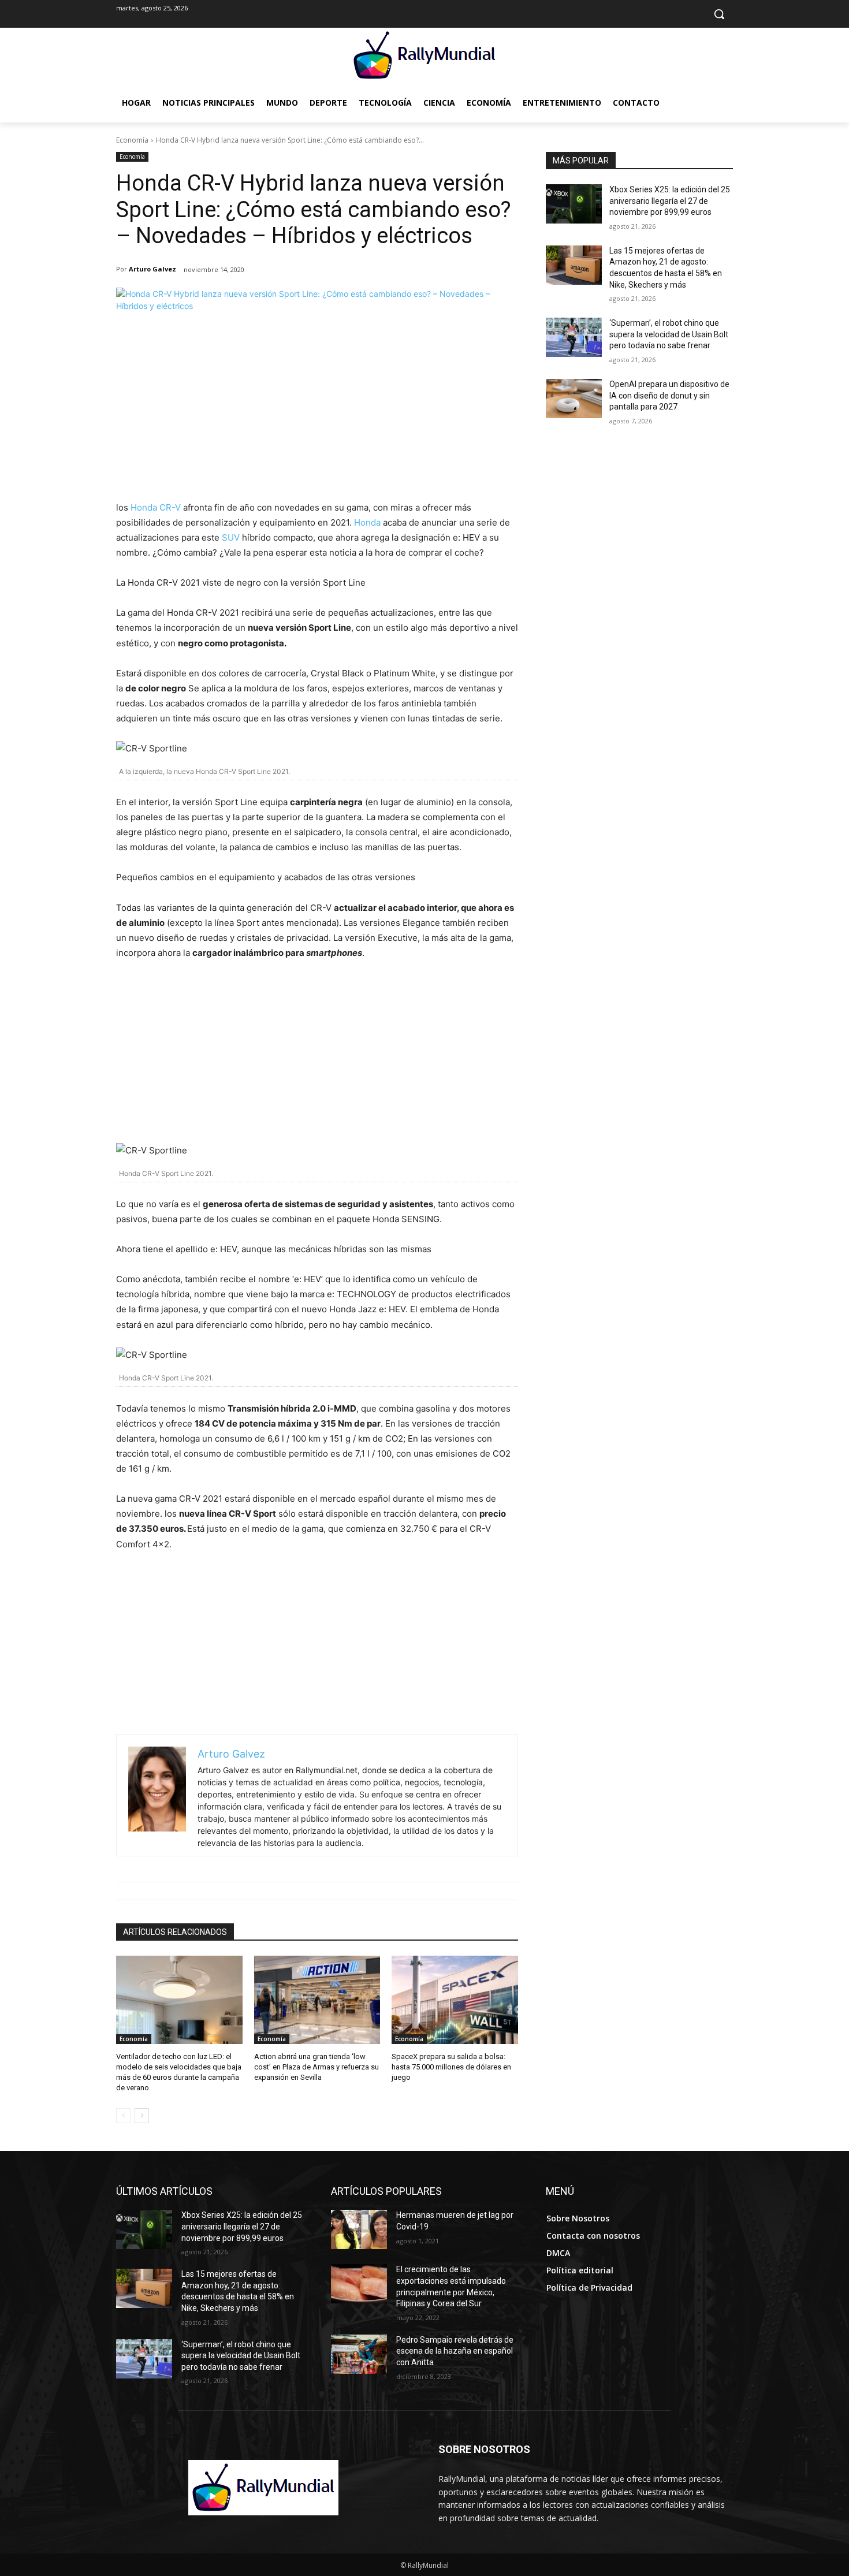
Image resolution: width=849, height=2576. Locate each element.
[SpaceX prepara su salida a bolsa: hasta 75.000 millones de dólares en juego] (455, 2000)
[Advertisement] (317, 414)
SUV (231, 537)
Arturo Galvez (152, 269)
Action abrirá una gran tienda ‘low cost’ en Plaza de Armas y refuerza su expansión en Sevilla (316, 2067)
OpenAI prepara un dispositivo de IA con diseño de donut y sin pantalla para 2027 (669, 395)
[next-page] (142, 2116)
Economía (132, 140)
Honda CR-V (156, 507)
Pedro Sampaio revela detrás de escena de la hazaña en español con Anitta (455, 2351)
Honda (367, 522)
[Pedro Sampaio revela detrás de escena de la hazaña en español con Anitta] (359, 2354)
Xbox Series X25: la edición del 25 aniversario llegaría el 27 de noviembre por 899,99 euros (670, 201)
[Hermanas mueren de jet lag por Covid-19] (359, 2229)
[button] (719, 14)
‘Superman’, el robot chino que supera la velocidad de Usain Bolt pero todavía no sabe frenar (669, 334)
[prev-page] (123, 2116)
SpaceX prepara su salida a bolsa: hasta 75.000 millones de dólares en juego (451, 2067)
